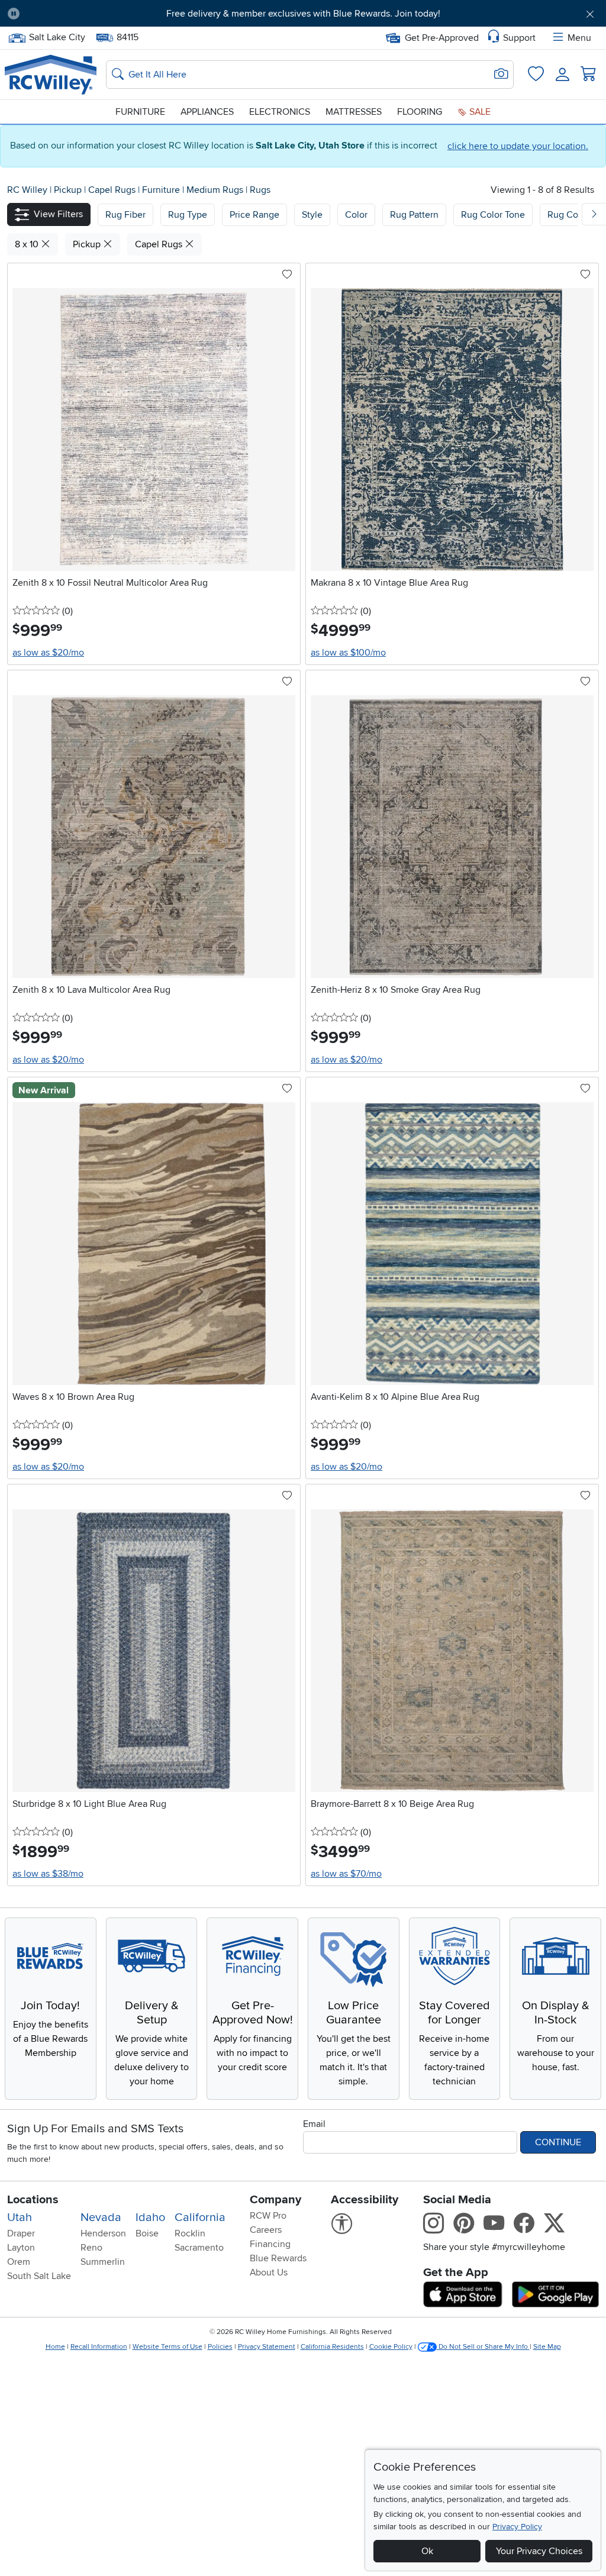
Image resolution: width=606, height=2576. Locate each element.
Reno (91, 2248)
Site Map (547, 2347)
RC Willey (27, 190)
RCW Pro (268, 2216)
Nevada (101, 2217)
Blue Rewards (278, 2258)
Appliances (207, 112)
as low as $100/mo (348, 653)
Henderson (103, 2233)
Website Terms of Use (167, 2347)
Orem (19, 2262)
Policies (220, 2347)
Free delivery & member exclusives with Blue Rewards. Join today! (303, 14)
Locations (33, 2200)
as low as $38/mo (48, 1874)
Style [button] (312, 215)
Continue (558, 2142)
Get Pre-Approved (442, 38)
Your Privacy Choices (539, 2551)
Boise (147, 2233)
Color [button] (356, 215)
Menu (579, 38)
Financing (270, 2244)
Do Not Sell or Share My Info (483, 2347)
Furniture (140, 112)
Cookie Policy (391, 2347)
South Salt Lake (39, 2276)
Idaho (150, 2217)
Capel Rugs (113, 190)
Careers (266, 2230)
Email (314, 2124)
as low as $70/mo (346, 1874)
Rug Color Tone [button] (493, 215)
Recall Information (99, 2347)
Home (55, 2347)
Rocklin (190, 2233)
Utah (20, 2217)
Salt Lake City (57, 36)
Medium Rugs (216, 190)
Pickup (69, 190)
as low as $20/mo (48, 653)
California (200, 2217)
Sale (479, 112)
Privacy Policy (517, 2527)
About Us (269, 2272)
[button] (75, 14)
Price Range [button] (254, 215)
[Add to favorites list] (287, 275)
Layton (21, 2248)
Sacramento (199, 2248)
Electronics (280, 112)
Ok (427, 2551)
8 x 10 (28, 244)
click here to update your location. (518, 146)
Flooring (420, 112)
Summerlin (103, 2262)
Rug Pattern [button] (414, 215)
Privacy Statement (267, 2347)
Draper (21, 2233)
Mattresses (354, 112)
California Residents (332, 2347)
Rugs (260, 190)
